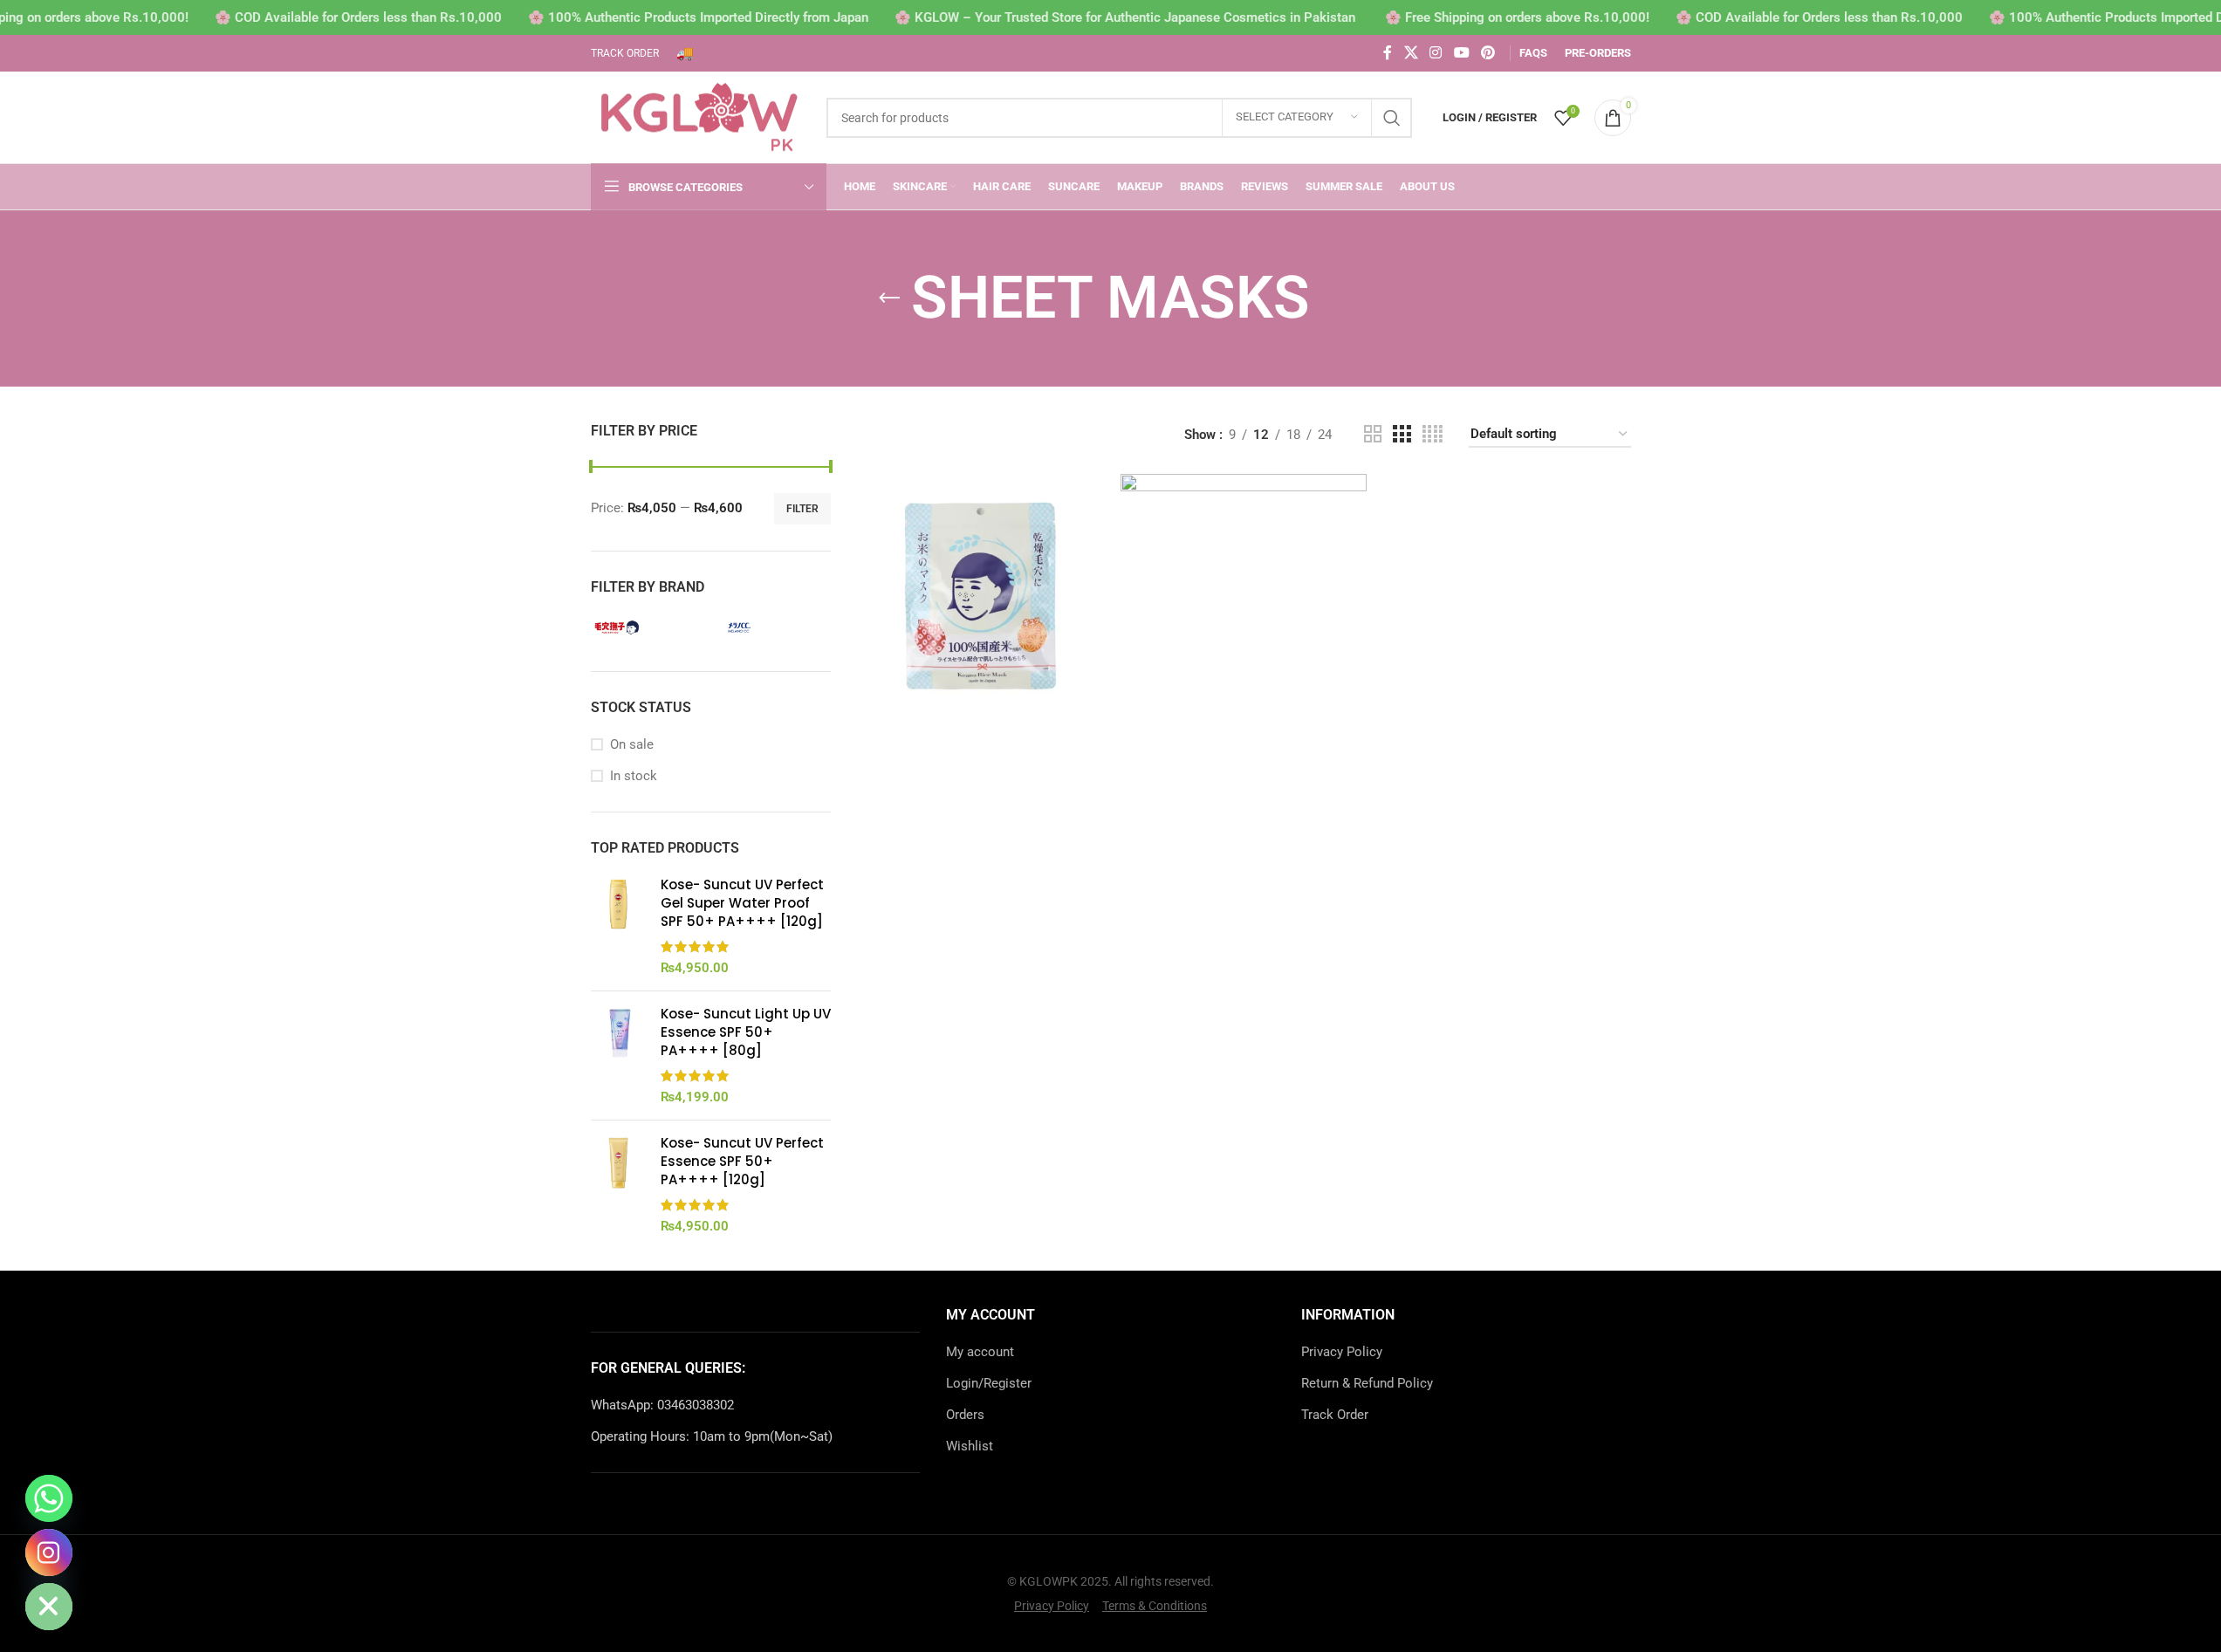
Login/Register (989, 1383)
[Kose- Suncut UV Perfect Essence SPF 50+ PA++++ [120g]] (619, 1185)
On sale (632, 744)
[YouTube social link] (1461, 53)
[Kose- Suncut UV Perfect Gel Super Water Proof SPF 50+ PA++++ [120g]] (619, 926)
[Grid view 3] (1402, 435)
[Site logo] (700, 116)
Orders (965, 1415)
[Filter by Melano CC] (770, 627)
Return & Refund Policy (1367, 1383)
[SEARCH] (1392, 118)
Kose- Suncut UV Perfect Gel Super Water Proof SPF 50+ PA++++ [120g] (742, 903)
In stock (634, 776)
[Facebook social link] (1388, 53)
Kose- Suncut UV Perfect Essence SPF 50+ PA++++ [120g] (742, 1161)
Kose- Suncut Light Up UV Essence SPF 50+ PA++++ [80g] (746, 1032)
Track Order (1335, 1415)
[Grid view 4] (1433, 435)
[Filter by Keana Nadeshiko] (648, 627)
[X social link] (1411, 53)
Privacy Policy (1342, 1352)
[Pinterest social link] (1488, 53)
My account (980, 1352)
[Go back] (889, 298)
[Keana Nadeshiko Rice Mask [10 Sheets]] (980, 597)
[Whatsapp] (49, 1498)
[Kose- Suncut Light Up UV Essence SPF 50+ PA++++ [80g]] (619, 1056)
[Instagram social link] (1436, 53)
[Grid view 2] (1373, 435)
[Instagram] (49, 1553)
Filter (802, 509)
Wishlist (970, 1446)
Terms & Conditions (1155, 1606)
